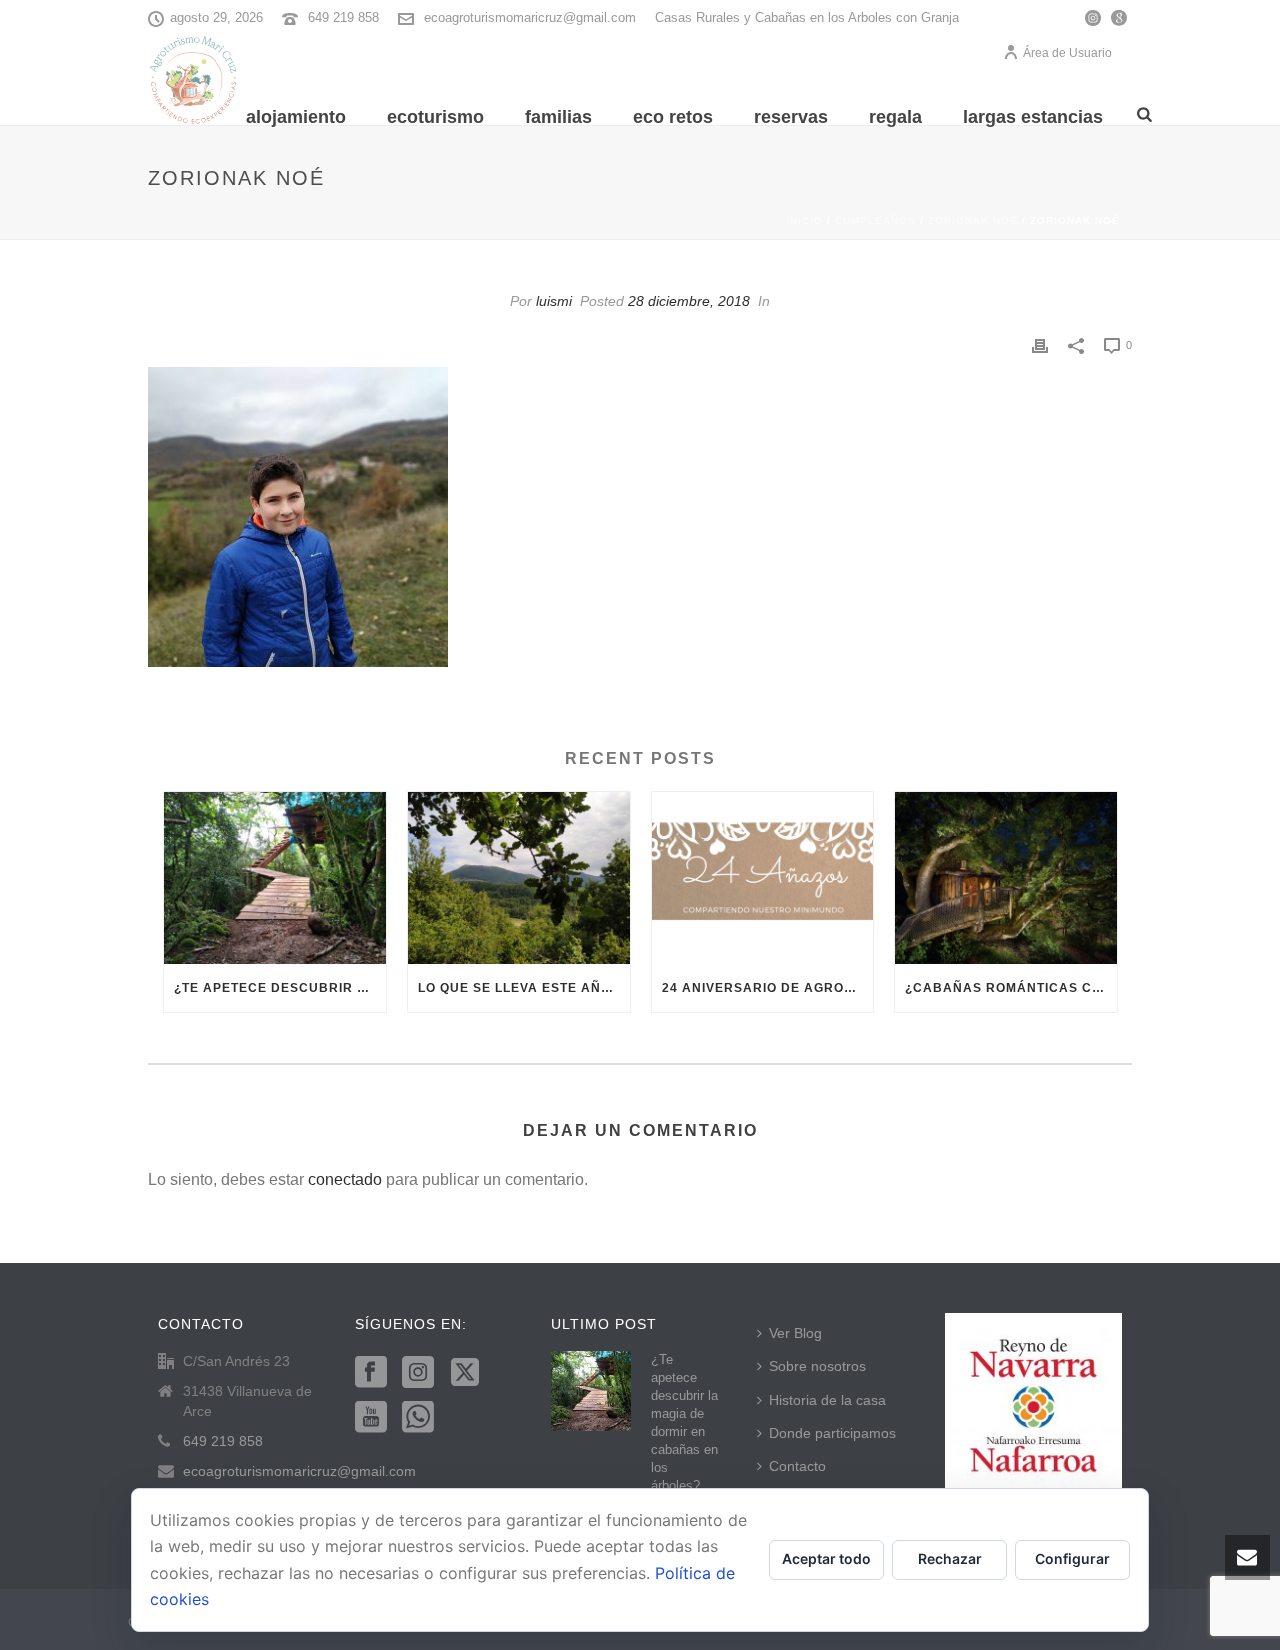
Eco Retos (673, 117)
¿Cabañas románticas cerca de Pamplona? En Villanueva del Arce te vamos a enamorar (1011, 988)
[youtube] (371, 1418)
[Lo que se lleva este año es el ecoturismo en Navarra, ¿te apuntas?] (519, 878)
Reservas (791, 117)
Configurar (1072, 1558)
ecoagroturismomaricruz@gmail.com (530, 17)
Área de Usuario (1067, 53)
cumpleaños (875, 220)
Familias (558, 117)
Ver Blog (795, 1333)
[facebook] (371, 1373)
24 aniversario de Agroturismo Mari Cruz (768, 988)
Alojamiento (296, 117)
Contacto (797, 1466)
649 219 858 (343, 17)
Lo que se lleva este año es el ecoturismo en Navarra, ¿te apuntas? (524, 988)
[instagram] (418, 1373)
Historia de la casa (827, 1400)
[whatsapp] (418, 1418)
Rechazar (950, 1558)
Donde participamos (832, 1433)
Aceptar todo (826, 1558)
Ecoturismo (435, 117)
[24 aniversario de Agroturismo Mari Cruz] (763, 878)
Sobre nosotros (817, 1366)
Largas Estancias (1033, 117)
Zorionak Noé (973, 220)
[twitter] (465, 1373)
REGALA (895, 117)
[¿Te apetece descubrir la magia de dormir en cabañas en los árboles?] (275, 878)
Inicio (804, 220)
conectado (345, 1179)
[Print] (1040, 344)
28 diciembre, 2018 (689, 301)
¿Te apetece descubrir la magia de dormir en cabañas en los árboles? (280, 988)
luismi (554, 301)
